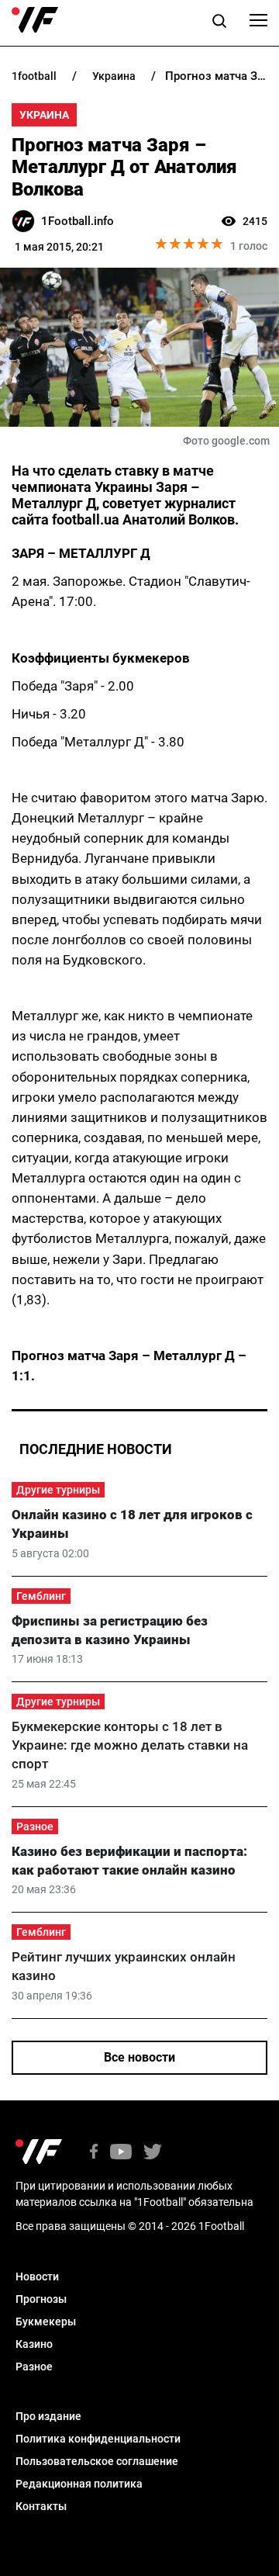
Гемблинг (41, 1596)
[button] (219, 23)
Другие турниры (58, 1490)
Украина (44, 115)
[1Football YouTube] (121, 2153)
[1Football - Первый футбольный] (35, 20)
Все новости (139, 2057)
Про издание (48, 2416)
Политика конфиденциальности (98, 2439)
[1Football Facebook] (94, 2153)
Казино (34, 2344)
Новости (37, 2277)
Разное (35, 1826)
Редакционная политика (79, 2484)
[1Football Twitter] (153, 2153)
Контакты (41, 2506)
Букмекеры (46, 2322)
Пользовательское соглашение (97, 2461)
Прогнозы (41, 2299)
